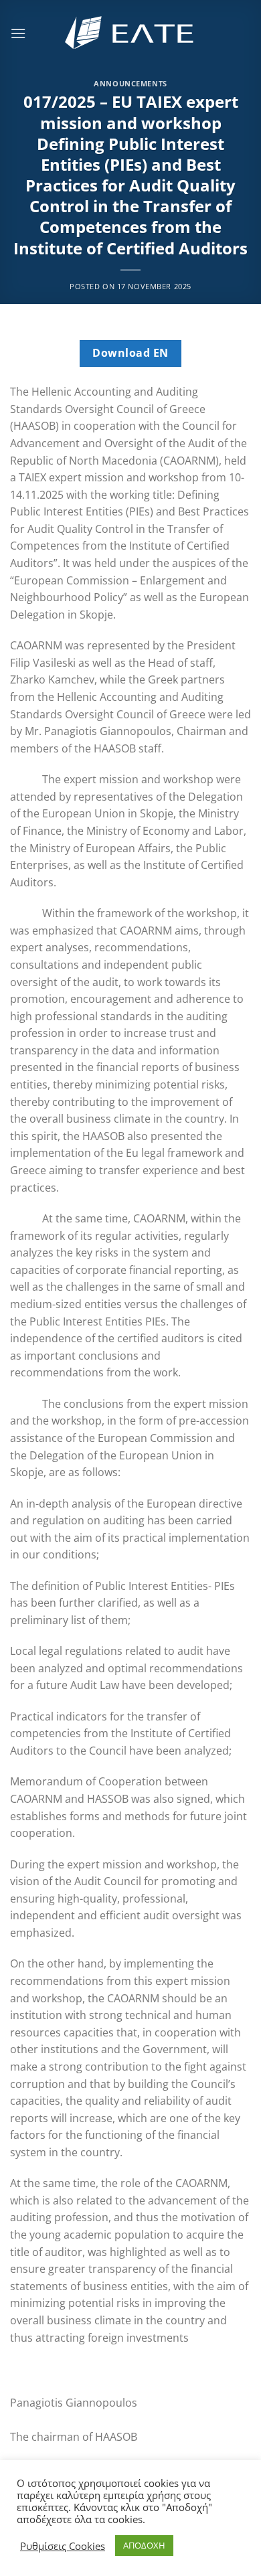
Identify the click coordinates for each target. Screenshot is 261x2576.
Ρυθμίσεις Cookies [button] (63, 2546)
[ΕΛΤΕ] (130, 33)
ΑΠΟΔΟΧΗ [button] (144, 2545)
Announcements (130, 83)
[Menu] (18, 33)
